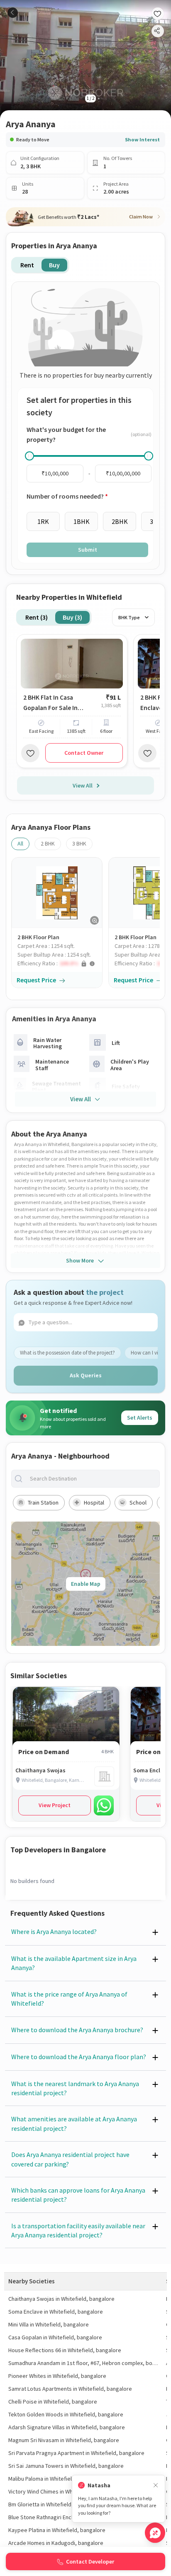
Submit (88, 550)
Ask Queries (86, 1375)
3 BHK (79, 843)
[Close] (156, 2485)
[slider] (29, 456)
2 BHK (48, 843)
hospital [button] (94, 1502)
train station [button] (43, 1502)
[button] (60, 963)
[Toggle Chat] (155, 2533)
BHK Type (129, 617)
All (20, 843)
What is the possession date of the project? (67, 1353)
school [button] (138, 1502)
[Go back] (13, 13)
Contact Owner (84, 753)
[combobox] (92, 1479)
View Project (55, 1805)
